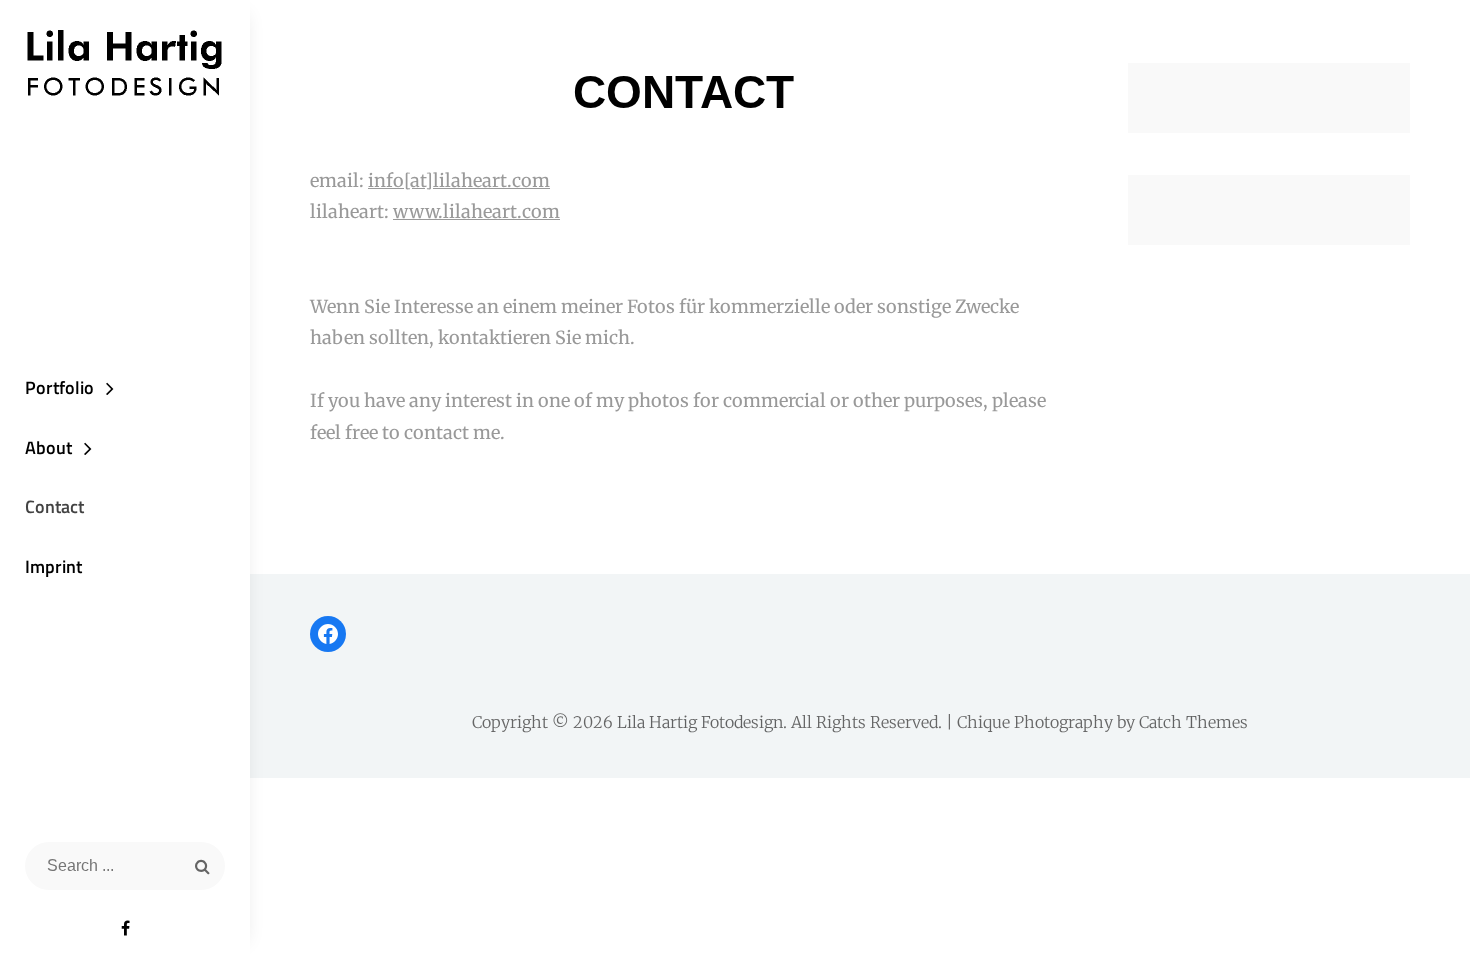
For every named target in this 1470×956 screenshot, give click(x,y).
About (48, 447)
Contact (54, 506)
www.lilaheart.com (476, 211)
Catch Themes (1193, 722)
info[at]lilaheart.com (459, 180)
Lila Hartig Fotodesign (700, 722)
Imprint (53, 566)
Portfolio (59, 387)
